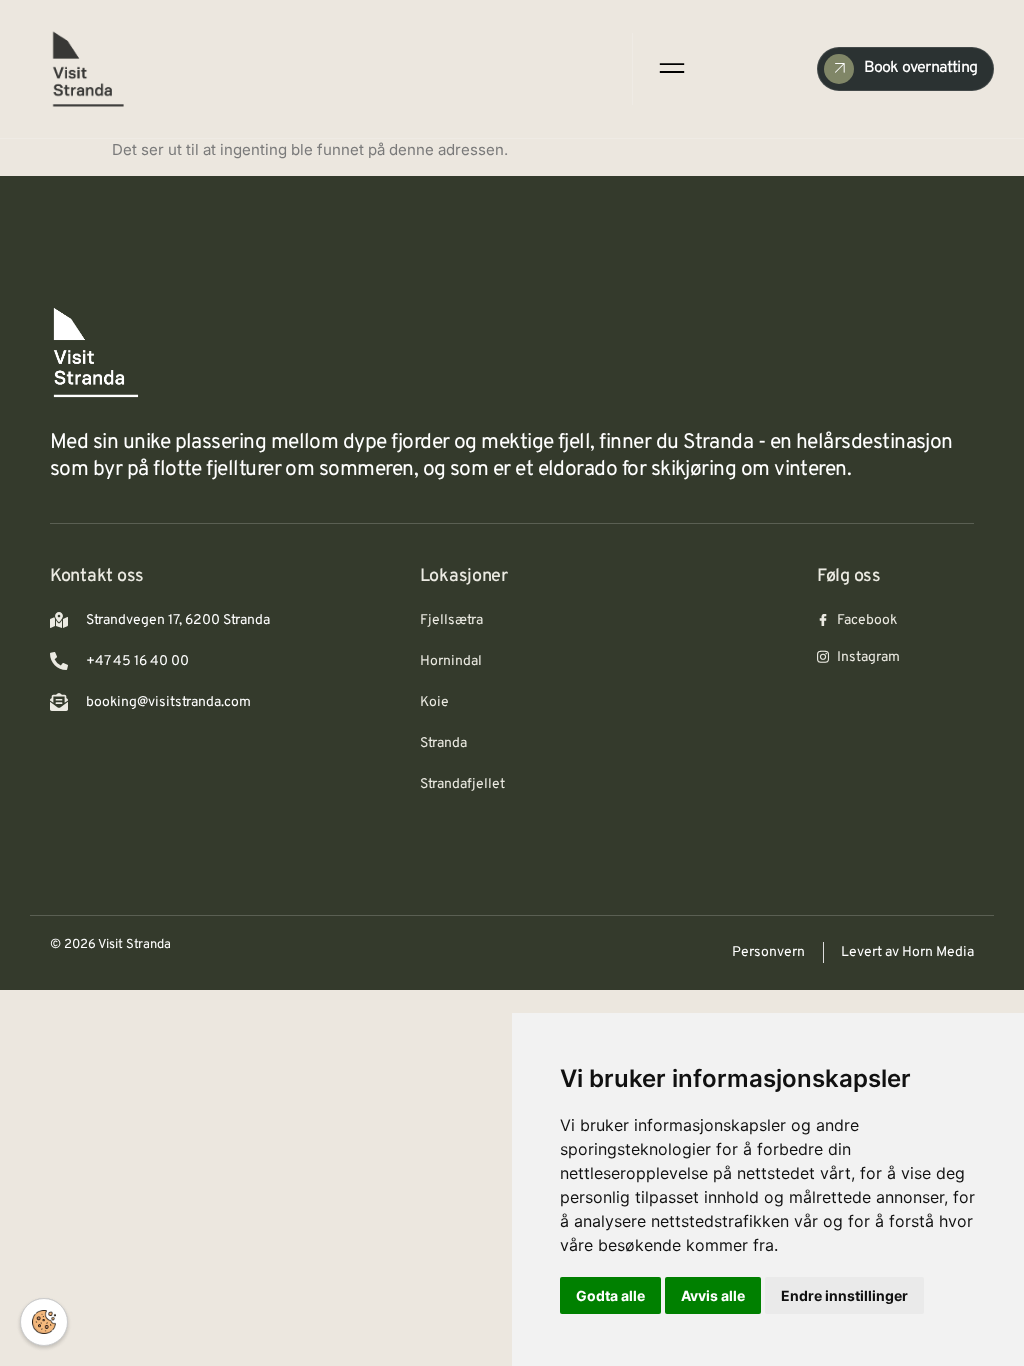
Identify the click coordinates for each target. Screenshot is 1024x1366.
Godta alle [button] (610, 1295)
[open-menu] (670, 68)
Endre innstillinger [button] (844, 1295)
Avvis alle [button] (713, 1295)
